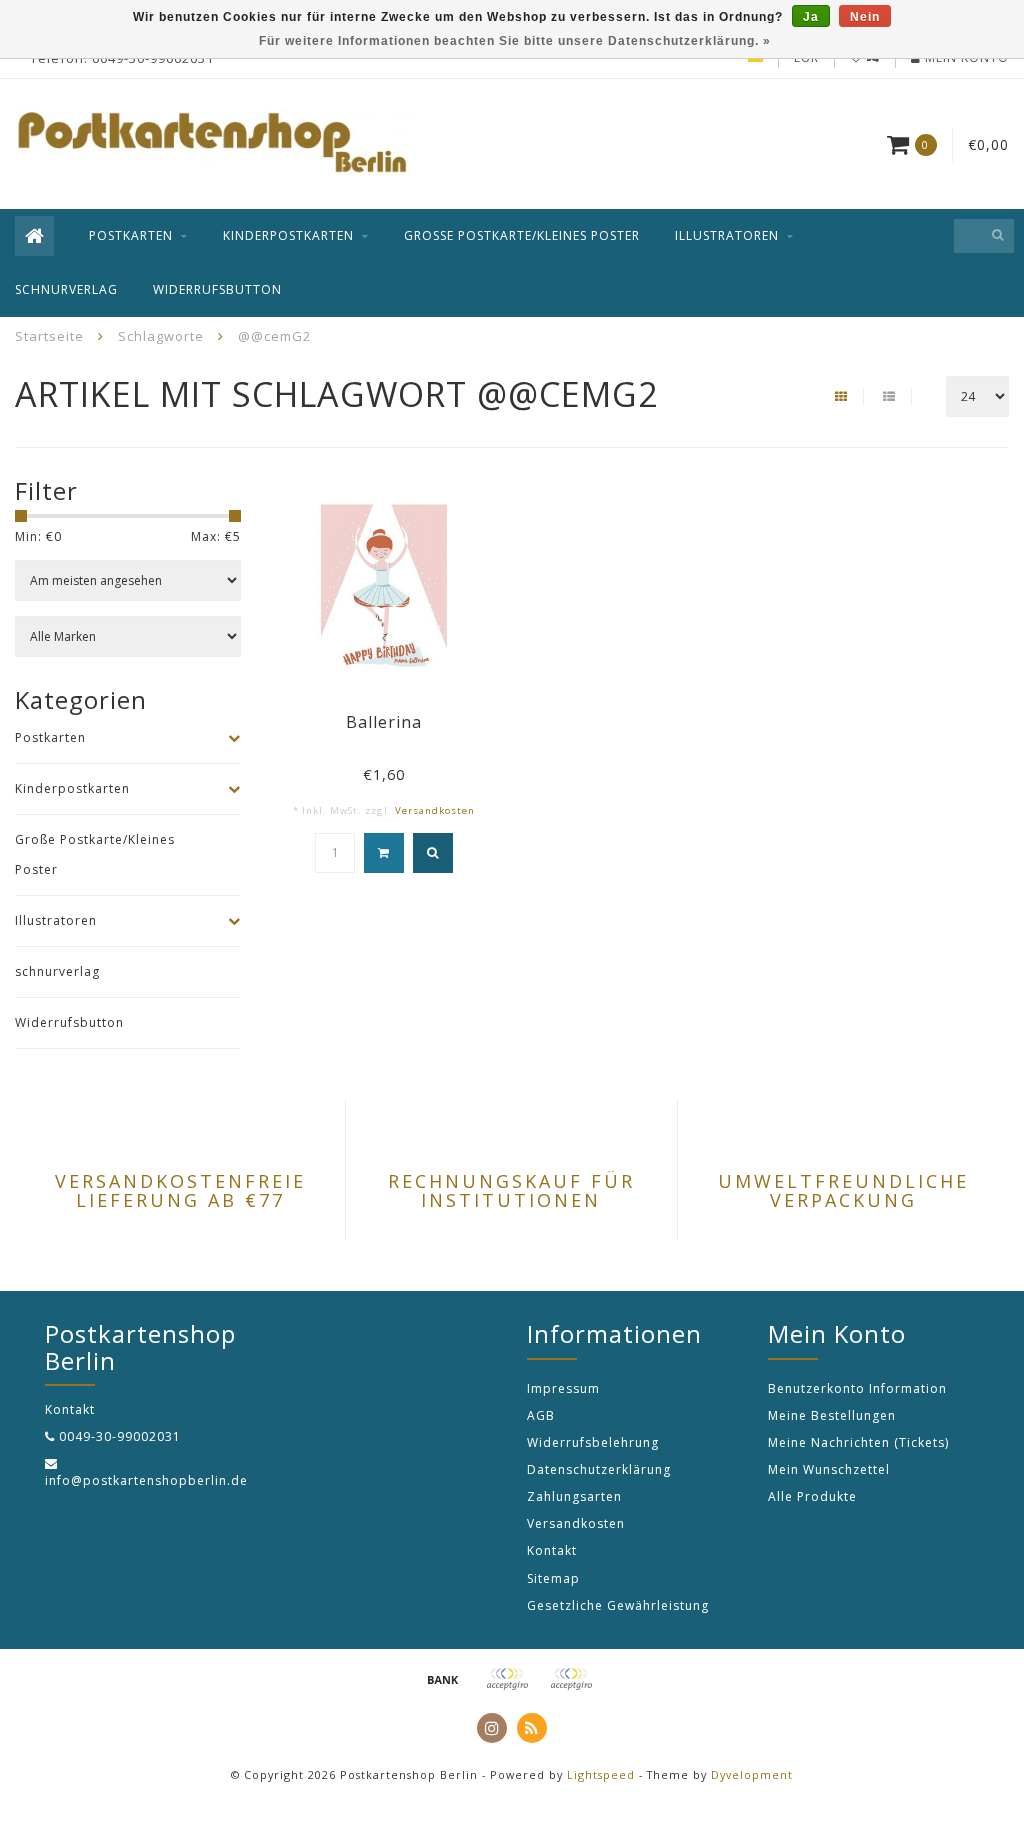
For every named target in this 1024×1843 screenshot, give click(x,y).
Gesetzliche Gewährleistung (618, 1605)
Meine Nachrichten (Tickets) (858, 1442)
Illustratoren (727, 235)
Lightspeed (601, 1774)
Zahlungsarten (574, 1496)
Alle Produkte (812, 1496)
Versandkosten (435, 810)
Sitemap (553, 1578)
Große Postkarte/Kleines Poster (522, 235)
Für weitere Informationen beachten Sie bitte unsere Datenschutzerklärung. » (515, 41)
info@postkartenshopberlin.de (146, 1480)
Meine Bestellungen (832, 1415)
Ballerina (384, 722)
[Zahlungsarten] (443, 1679)
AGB (541, 1415)
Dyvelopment (752, 1774)
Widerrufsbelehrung (593, 1442)
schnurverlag (66, 289)
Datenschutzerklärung (599, 1469)
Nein (865, 17)
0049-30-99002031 (120, 1436)
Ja (811, 17)
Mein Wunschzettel (829, 1469)
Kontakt (552, 1550)
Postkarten (131, 235)
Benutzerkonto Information (857, 1388)
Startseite (49, 336)
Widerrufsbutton (217, 289)
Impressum (563, 1388)
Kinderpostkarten (288, 235)
